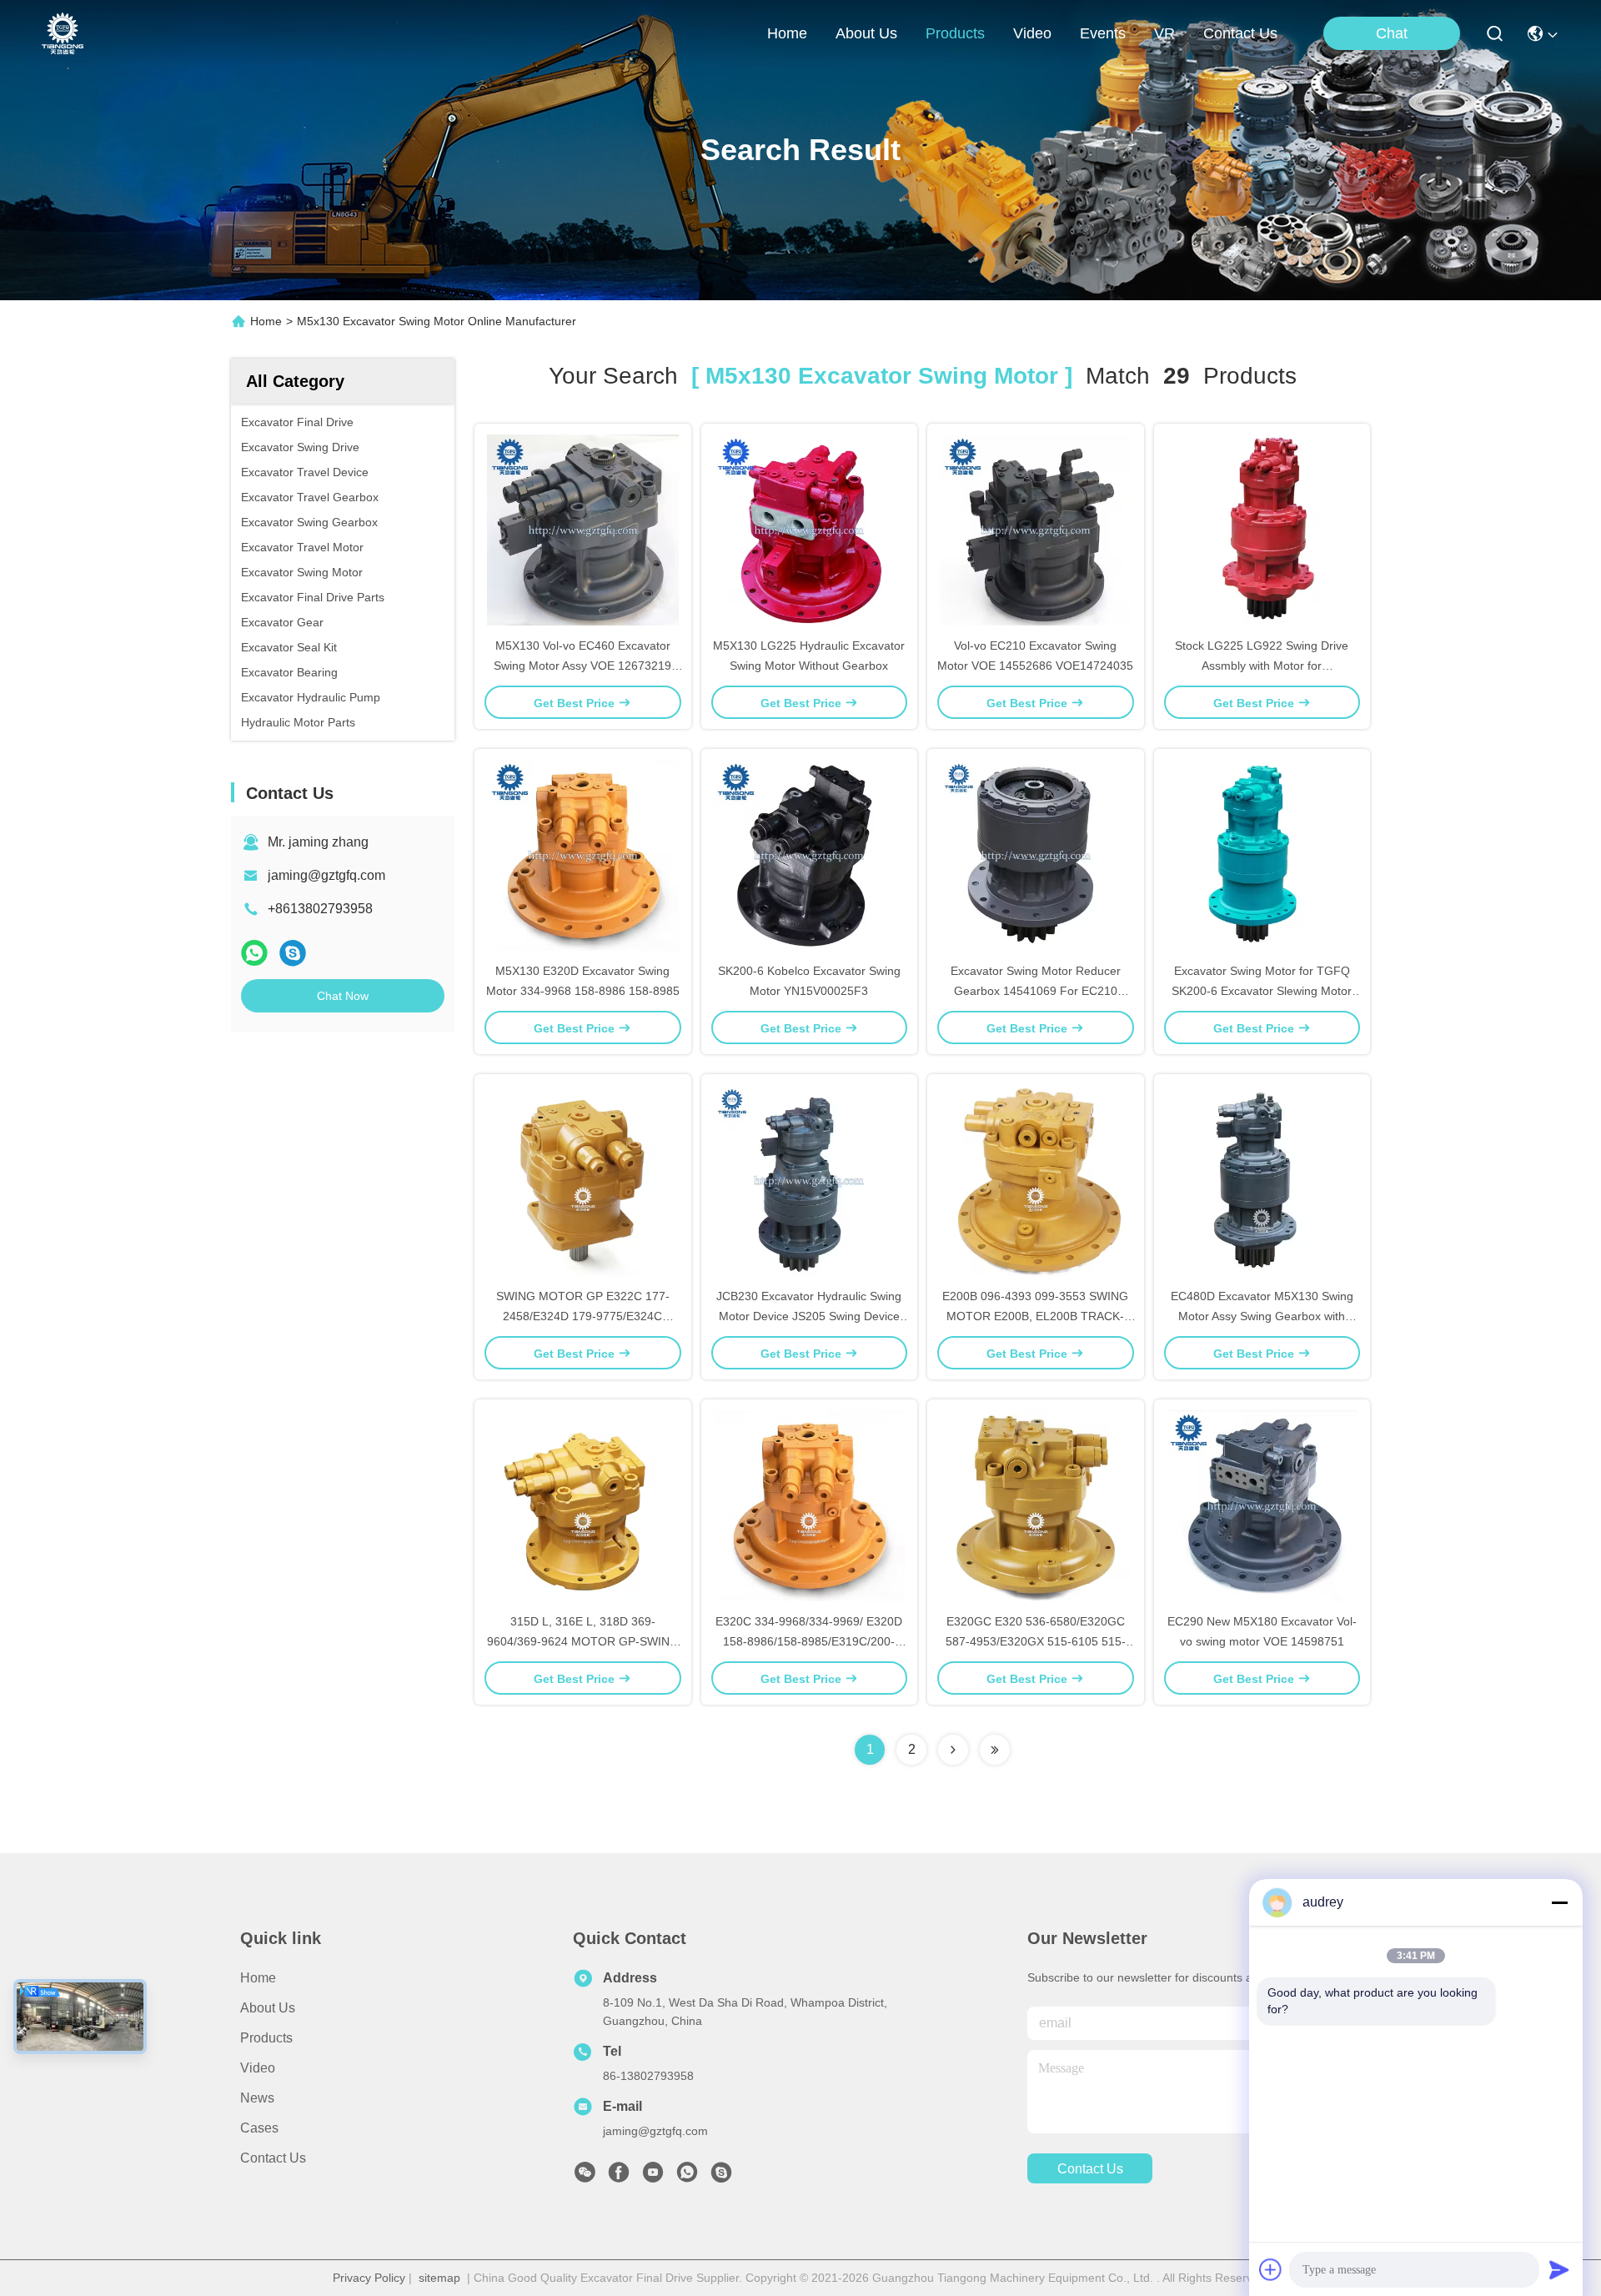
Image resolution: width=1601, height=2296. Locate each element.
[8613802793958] (687, 2177)
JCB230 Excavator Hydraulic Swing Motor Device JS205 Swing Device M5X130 (809, 1316)
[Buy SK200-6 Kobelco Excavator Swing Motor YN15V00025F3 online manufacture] (809, 855)
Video (258, 2068)
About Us (268, 2008)
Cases (259, 2128)
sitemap (439, 2278)
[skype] (293, 953)
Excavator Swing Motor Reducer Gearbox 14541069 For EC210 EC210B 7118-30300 (1036, 991)
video (1032, 33)
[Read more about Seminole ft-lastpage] (995, 1750)
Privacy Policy (369, 2278)
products (955, 33)
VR (1164, 33)
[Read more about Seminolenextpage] (953, 1750)
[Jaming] (721, 2177)
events (1103, 33)
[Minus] (1559, 1902)
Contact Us (273, 2158)
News (257, 2098)
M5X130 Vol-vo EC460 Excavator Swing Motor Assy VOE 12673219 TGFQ (582, 666)
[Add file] (1271, 2269)
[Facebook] (619, 2177)
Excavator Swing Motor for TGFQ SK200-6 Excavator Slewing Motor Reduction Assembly (1262, 991)
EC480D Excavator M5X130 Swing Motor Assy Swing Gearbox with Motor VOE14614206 (1262, 1316)
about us (866, 33)
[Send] (1559, 2269)
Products (266, 2038)
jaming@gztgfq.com (326, 875)
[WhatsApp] (254, 953)
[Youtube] (653, 2177)
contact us (1240, 33)
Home (787, 33)
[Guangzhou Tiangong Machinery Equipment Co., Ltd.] (63, 33)
